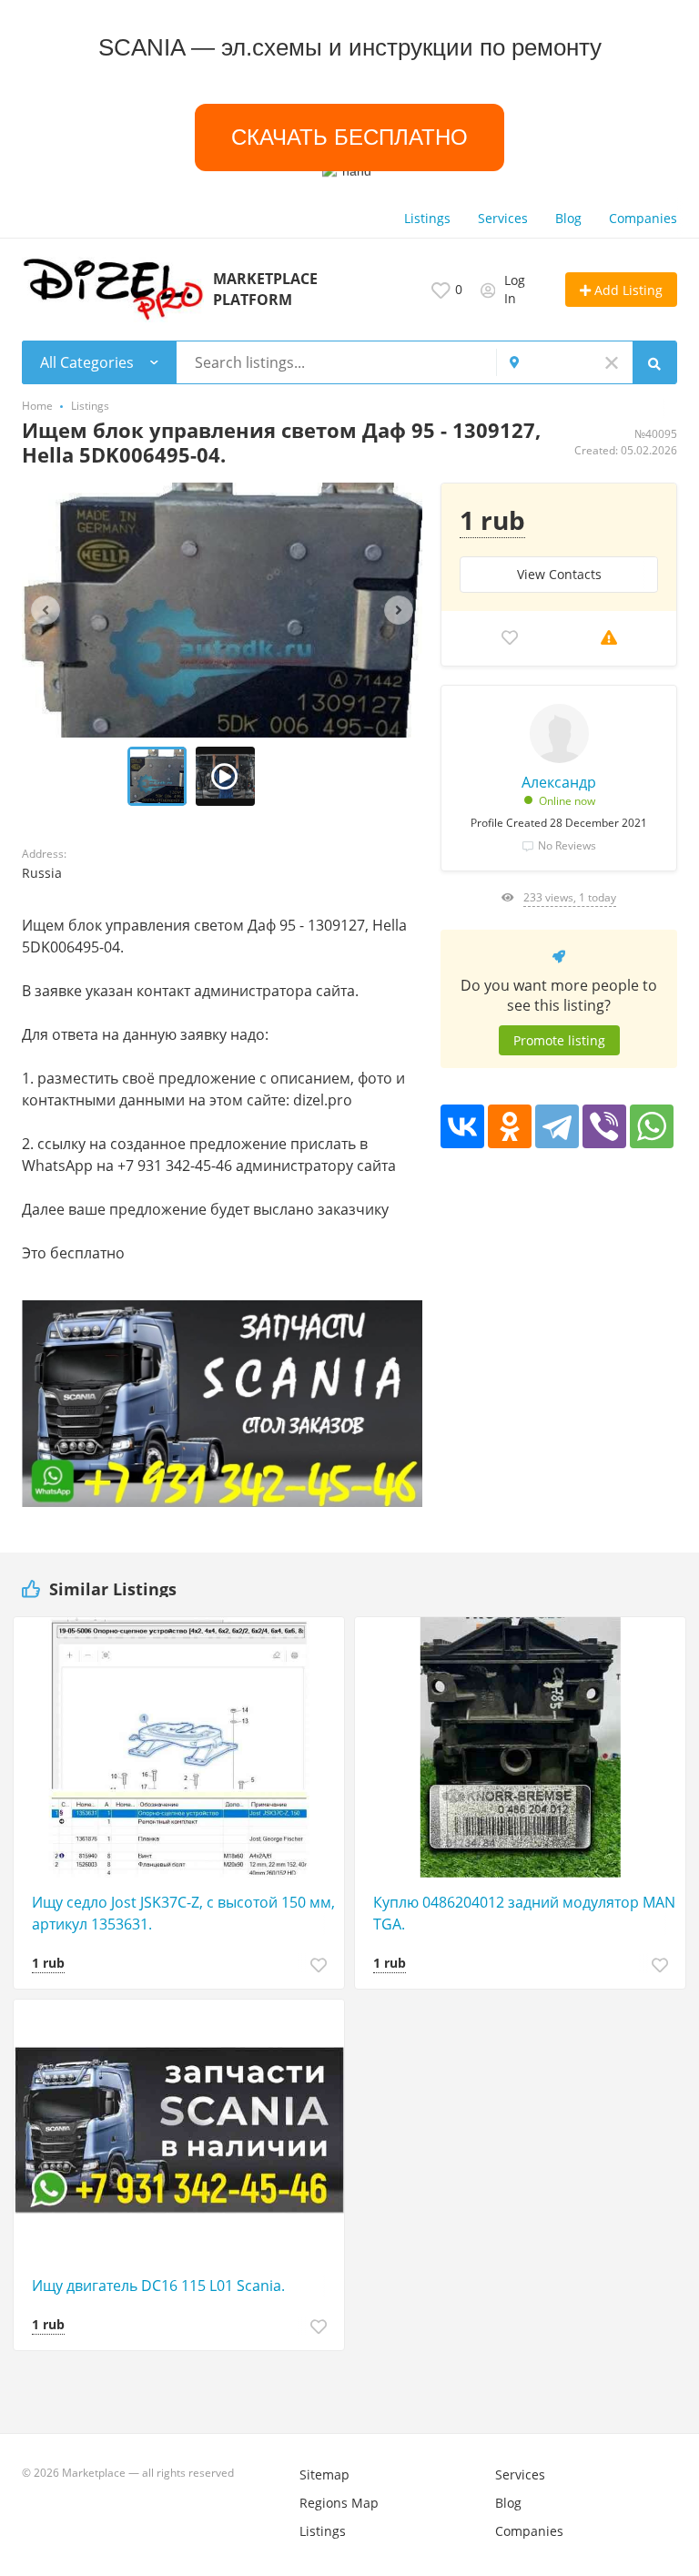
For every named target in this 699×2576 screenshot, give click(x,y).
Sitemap (324, 2474)
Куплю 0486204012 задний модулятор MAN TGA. (524, 1913)
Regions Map (339, 2503)
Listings (427, 218)
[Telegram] (557, 1126)
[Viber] (604, 1126)
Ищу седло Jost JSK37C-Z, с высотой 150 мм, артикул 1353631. (183, 1913)
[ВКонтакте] (462, 1126)
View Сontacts (559, 574)
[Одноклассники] (510, 1126)
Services (503, 218)
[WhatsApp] (652, 1126)
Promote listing (559, 1040)
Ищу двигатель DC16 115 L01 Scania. (158, 2286)
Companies (643, 218)
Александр (559, 782)
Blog (568, 218)
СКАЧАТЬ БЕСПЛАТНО (350, 137)
